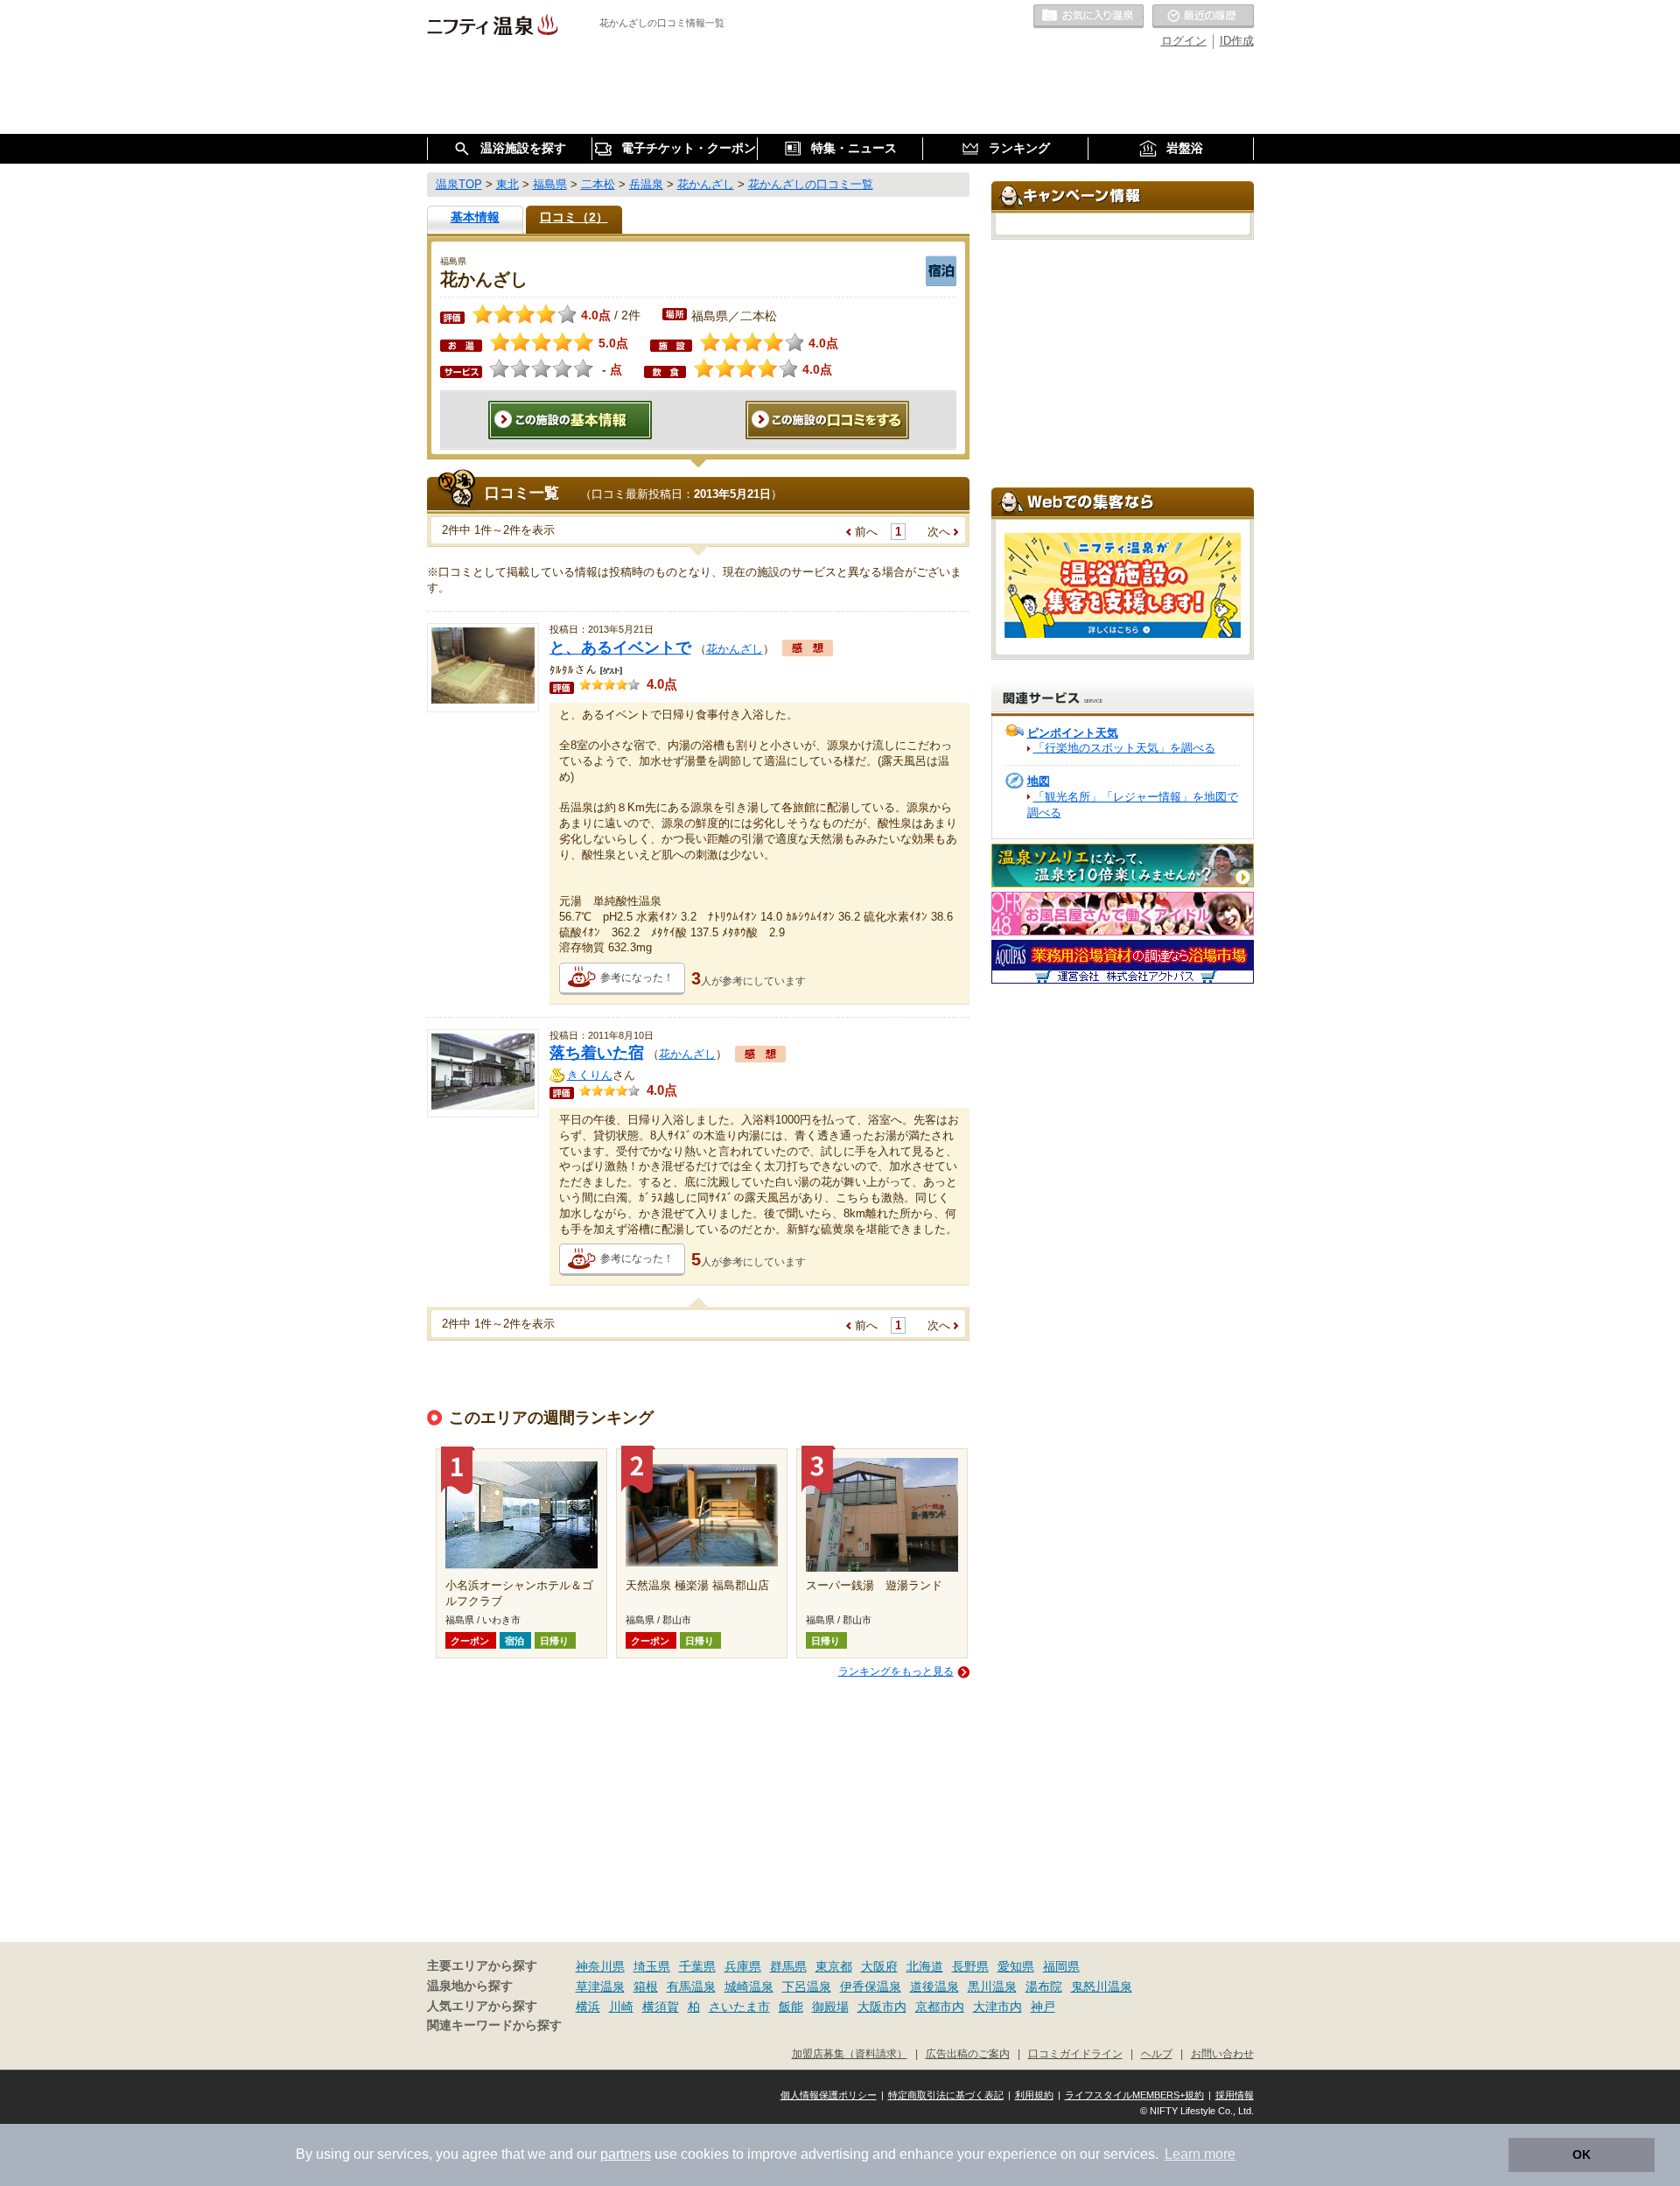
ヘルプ (1157, 2053)
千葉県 (697, 1966)
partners (626, 2154)
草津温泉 (600, 1986)
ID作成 (1237, 41)
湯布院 (1044, 1986)
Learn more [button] (1200, 2154)
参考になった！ (637, 977)
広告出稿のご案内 (968, 2053)
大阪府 (879, 1966)
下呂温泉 (807, 1986)
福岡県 (1061, 1966)
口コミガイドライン (1075, 2053)
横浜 (588, 2007)
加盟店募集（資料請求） (850, 2053)
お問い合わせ (1222, 2053)
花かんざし (735, 649)
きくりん (590, 1075)
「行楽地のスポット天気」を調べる (1124, 748)
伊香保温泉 (871, 1986)
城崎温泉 (749, 1986)
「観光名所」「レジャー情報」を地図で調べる (1133, 805)
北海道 (925, 1966)
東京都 (834, 1966)
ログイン (1184, 41)
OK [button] (1582, 2154)
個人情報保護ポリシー (829, 2095)
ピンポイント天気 (1073, 733)
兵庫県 (743, 1966)
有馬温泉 (691, 1986)
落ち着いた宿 (597, 1053)
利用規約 (1034, 2095)
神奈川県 (600, 1966)
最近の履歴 (1203, 17)
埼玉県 (652, 1966)
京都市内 (940, 2007)
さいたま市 (739, 2007)
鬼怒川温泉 (1102, 1986)
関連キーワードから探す (494, 2025)
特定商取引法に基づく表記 (946, 2095)
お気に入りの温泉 (1088, 17)
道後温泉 (934, 1986)
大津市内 (997, 2007)
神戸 (1043, 2007)
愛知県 (1016, 1966)
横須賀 (661, 2007)
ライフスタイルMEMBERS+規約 (1134, 2095)
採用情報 (1235, 2095)
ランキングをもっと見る (896, 1671)
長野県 (970, 1966)
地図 (1039, 781)
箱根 (646, 1986)
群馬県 (788, 1966)
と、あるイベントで (620, 648)
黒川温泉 (992, 1986)
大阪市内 (882, 2007)
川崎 (621, 2007)
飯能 (791, 2007)
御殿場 (830, 2007)
